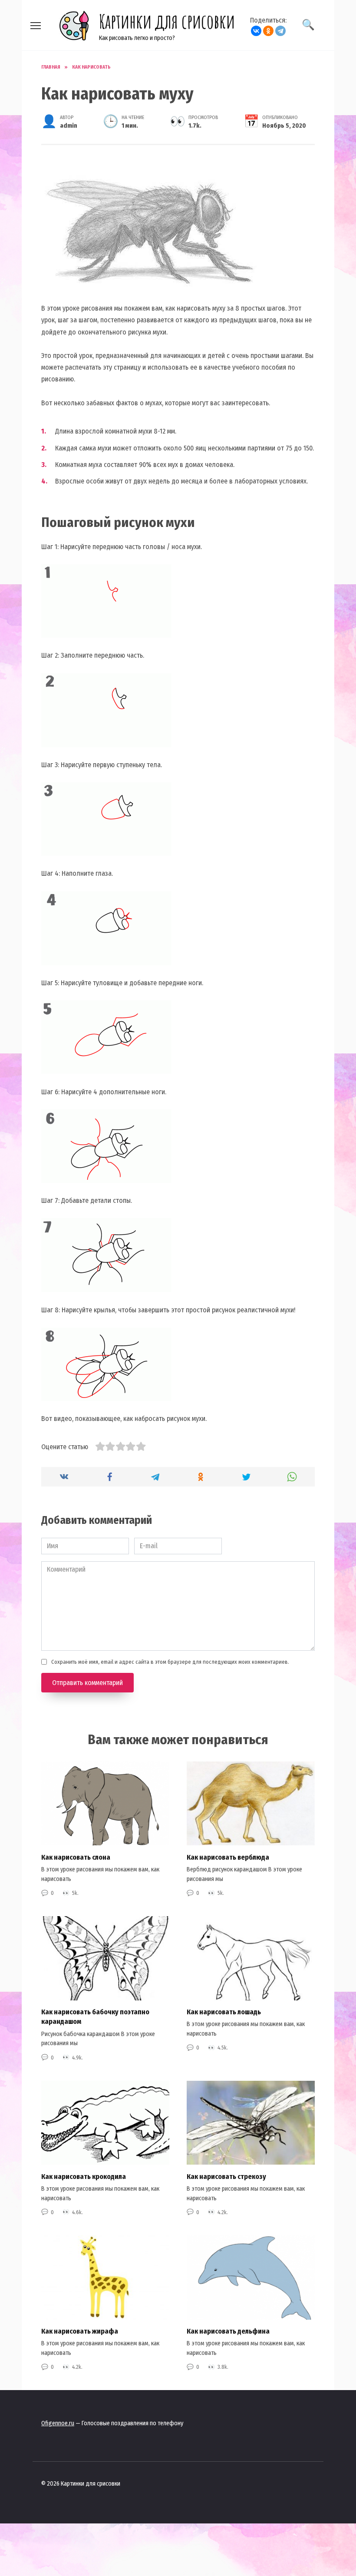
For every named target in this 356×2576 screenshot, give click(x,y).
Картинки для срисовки (167, 21)
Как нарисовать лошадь (224, 2012)
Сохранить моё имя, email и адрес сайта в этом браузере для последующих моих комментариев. (170, 1662)
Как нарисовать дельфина (228, 2331)
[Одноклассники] (268, 31)
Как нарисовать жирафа (80, 2331)
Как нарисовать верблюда (228, 1857)
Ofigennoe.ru (58, 2423)
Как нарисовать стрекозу (226, 2176)
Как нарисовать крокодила (84, 2176)
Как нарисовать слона (76, 1857)
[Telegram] (280, 31)
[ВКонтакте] (256, 31)
